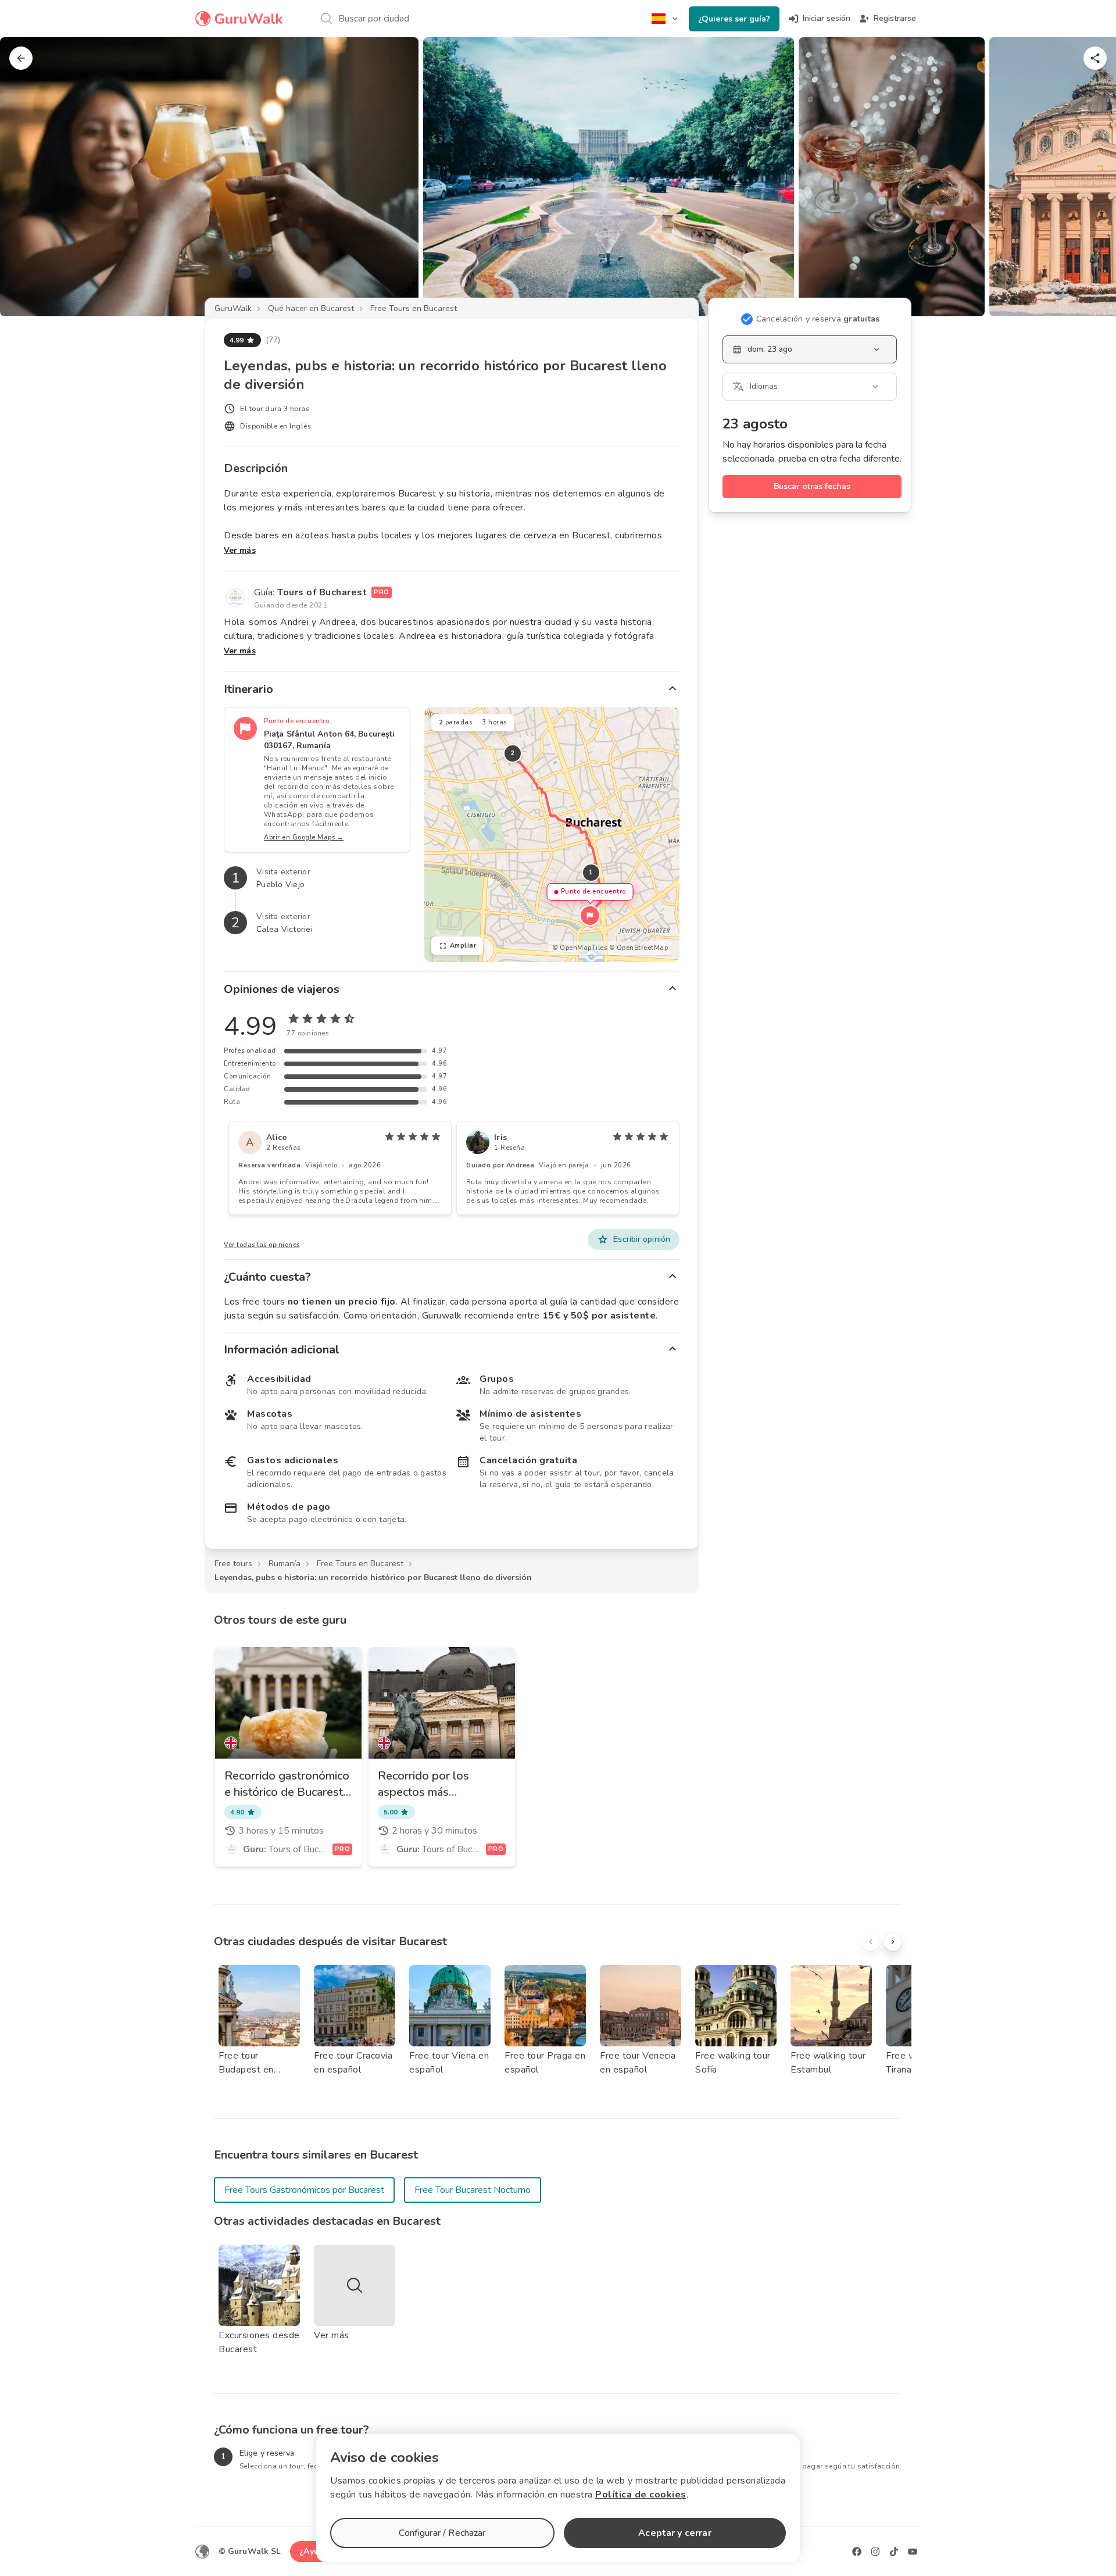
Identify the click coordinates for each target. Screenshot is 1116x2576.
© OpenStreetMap (639, 948)
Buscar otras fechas (812, 486)
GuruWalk (233, 308)
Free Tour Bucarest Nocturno (473, 2190)
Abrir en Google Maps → (304, 837)
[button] (590, 916)
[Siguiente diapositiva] (1088, 177)
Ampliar (463, 946)
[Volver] (21, 58)
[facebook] (857, 2552)
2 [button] (513, 753)
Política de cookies (641, 2495)
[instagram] (875, 2552)
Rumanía (285, 1564)
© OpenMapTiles (580, 948)
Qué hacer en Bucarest (311, 308)
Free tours (233, 1564)
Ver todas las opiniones (262, 1245)
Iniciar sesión (827, 18)
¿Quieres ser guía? (734, 19)
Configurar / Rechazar (442, 2533)
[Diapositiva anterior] (28, 177)
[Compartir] (1095, 58)
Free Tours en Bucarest (414, 308)
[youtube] (913, 2552)
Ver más (240, 550)
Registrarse (895, 18)
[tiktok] (894, 2552)
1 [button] (591, 872)
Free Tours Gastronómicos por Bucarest (304, 2190)
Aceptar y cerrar (675, 2533)
